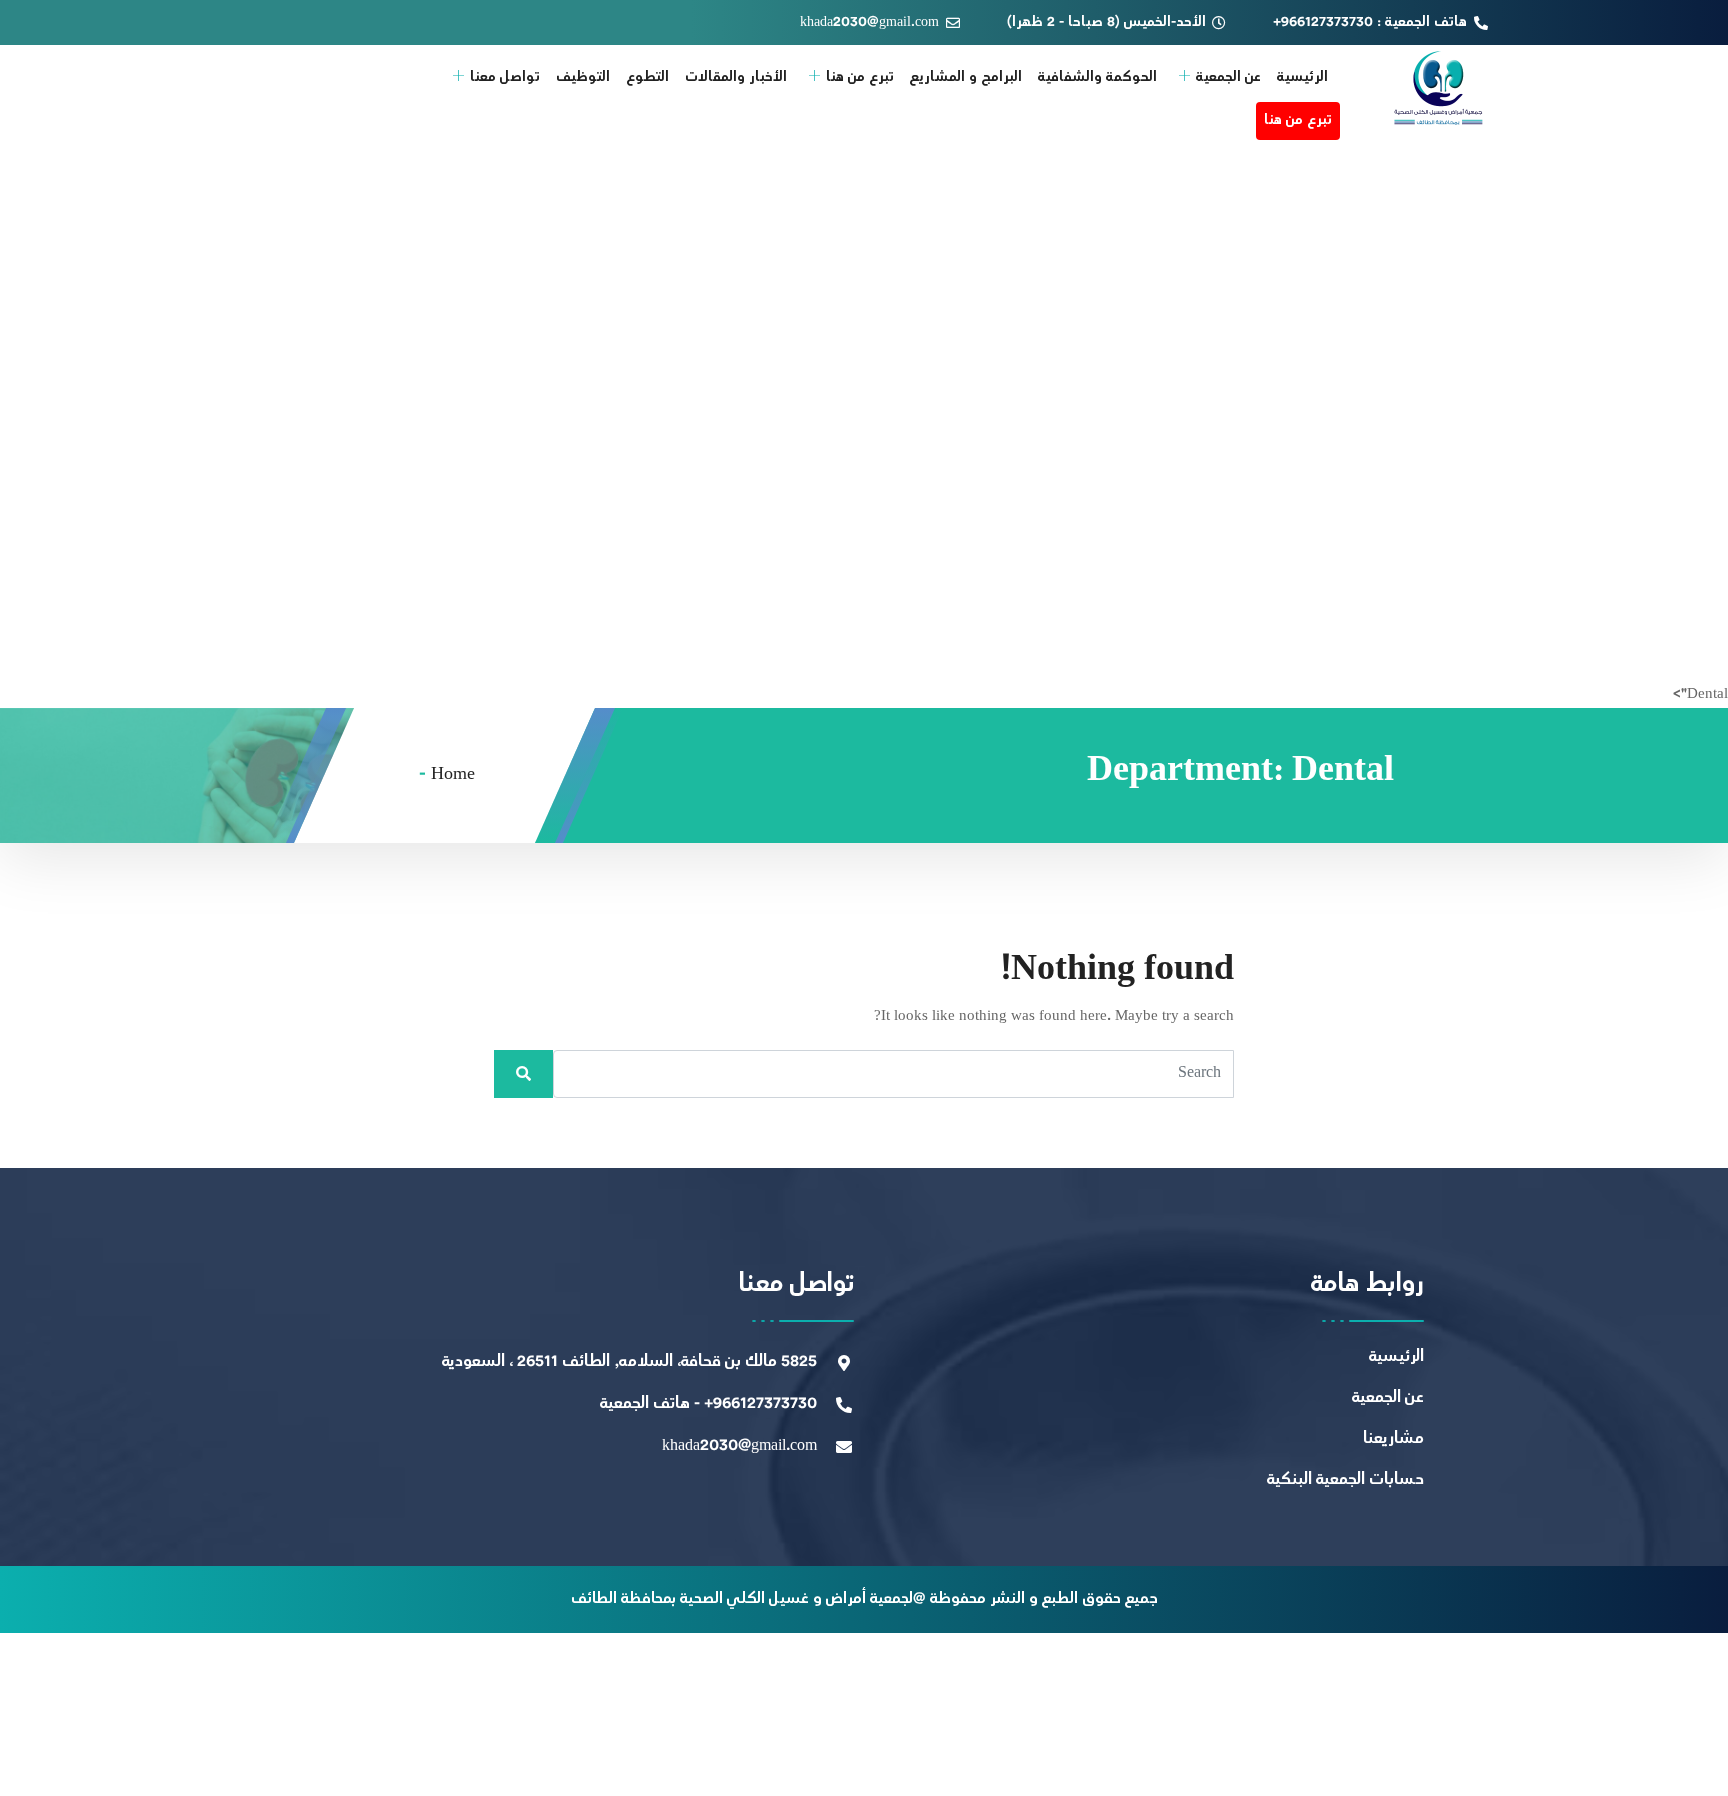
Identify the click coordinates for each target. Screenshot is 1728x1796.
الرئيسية (1302, 77)
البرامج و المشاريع (966, 77)
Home (453, 775)
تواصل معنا (505, 77)
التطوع (647, 77)
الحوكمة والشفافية (1097, 77)
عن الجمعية (1228, 77)
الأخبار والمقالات (736, 77)
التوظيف (583, 77)
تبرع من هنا (860, 77)
